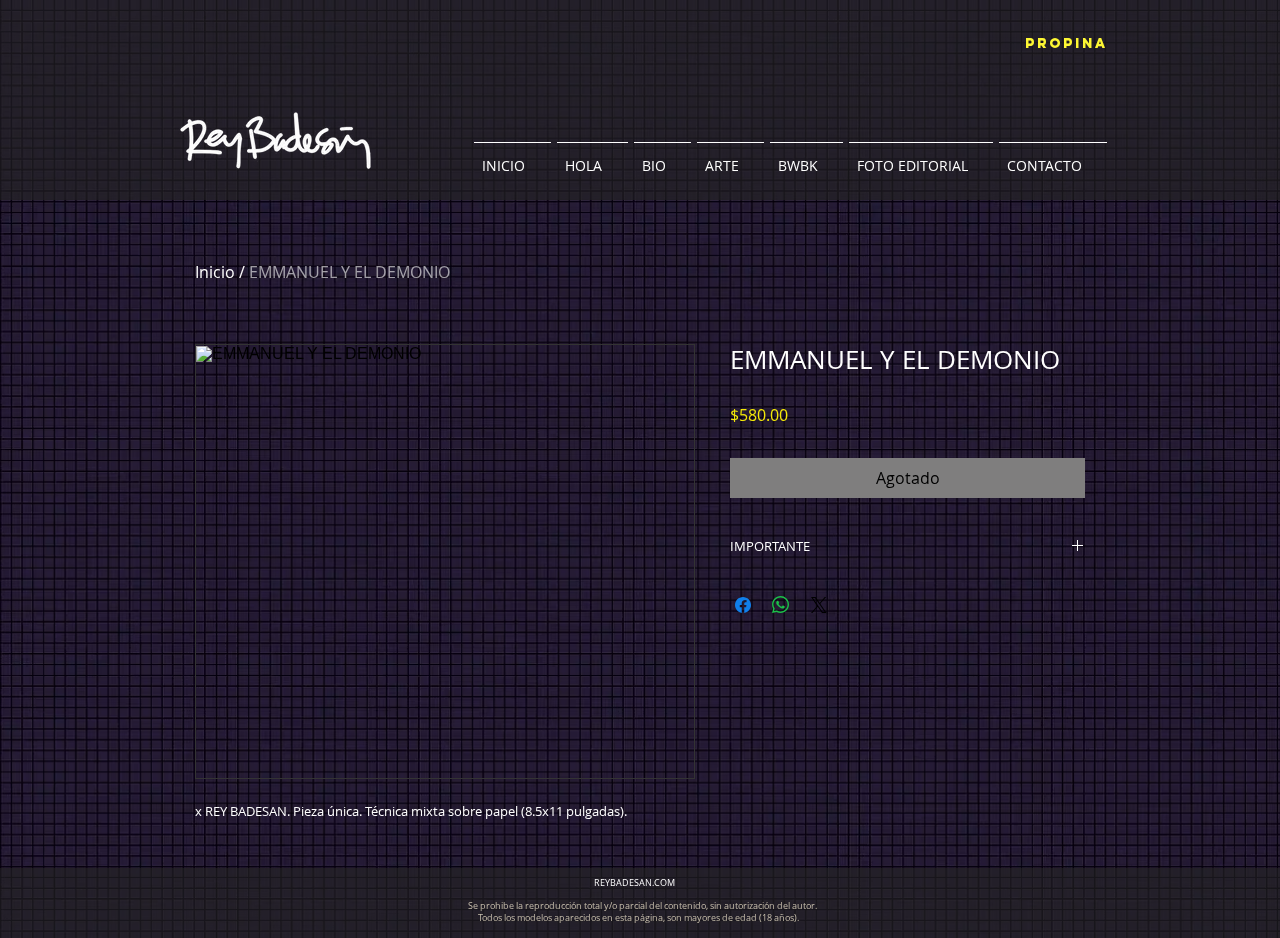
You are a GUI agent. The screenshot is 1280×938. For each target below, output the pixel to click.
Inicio (215, 272)
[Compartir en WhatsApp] (781, 605)
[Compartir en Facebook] (743, 605)
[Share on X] (819, 605)
